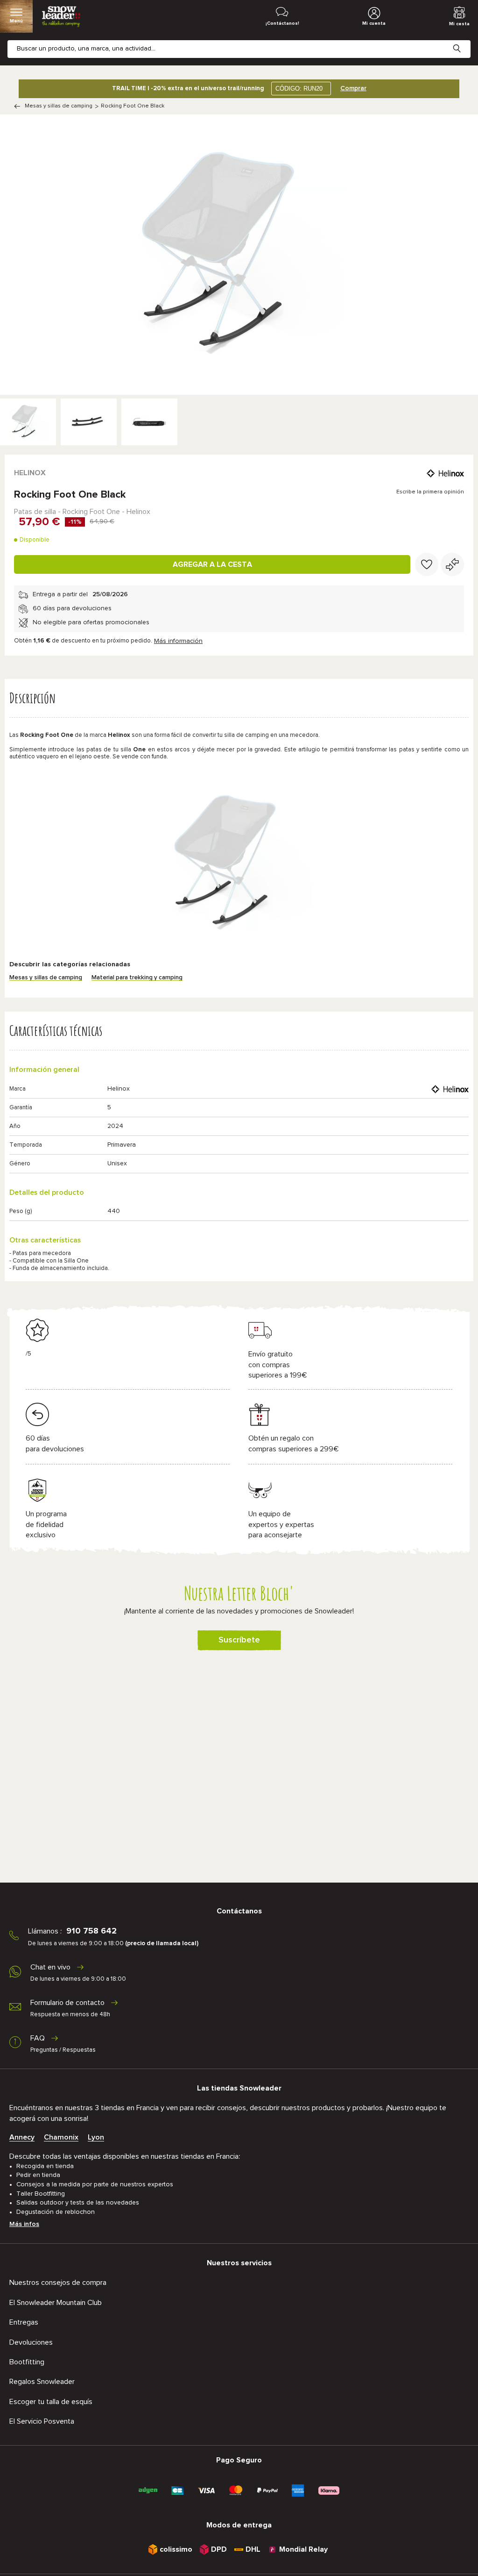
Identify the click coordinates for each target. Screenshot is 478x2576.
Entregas (24, 2322)
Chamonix (61, 2137)
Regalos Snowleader (42, 2382)
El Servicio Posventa (42, 2421)
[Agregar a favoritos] (427, 564)
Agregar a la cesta (212, 564)
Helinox (30, 473)
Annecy (22, 2137)
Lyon (96, 2137)
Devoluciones (31, 2342)
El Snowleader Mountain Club (56, 2303)
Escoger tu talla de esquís (51, 2402)
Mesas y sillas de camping (59, 106)
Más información (178, 641)
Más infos (24, 2224)
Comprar (353, 88)
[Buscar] (464, 41)
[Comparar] (452, 564)
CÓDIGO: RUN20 (299, 89)
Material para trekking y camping (137, 978)
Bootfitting (27, 2362)
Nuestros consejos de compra (58, 2283)
